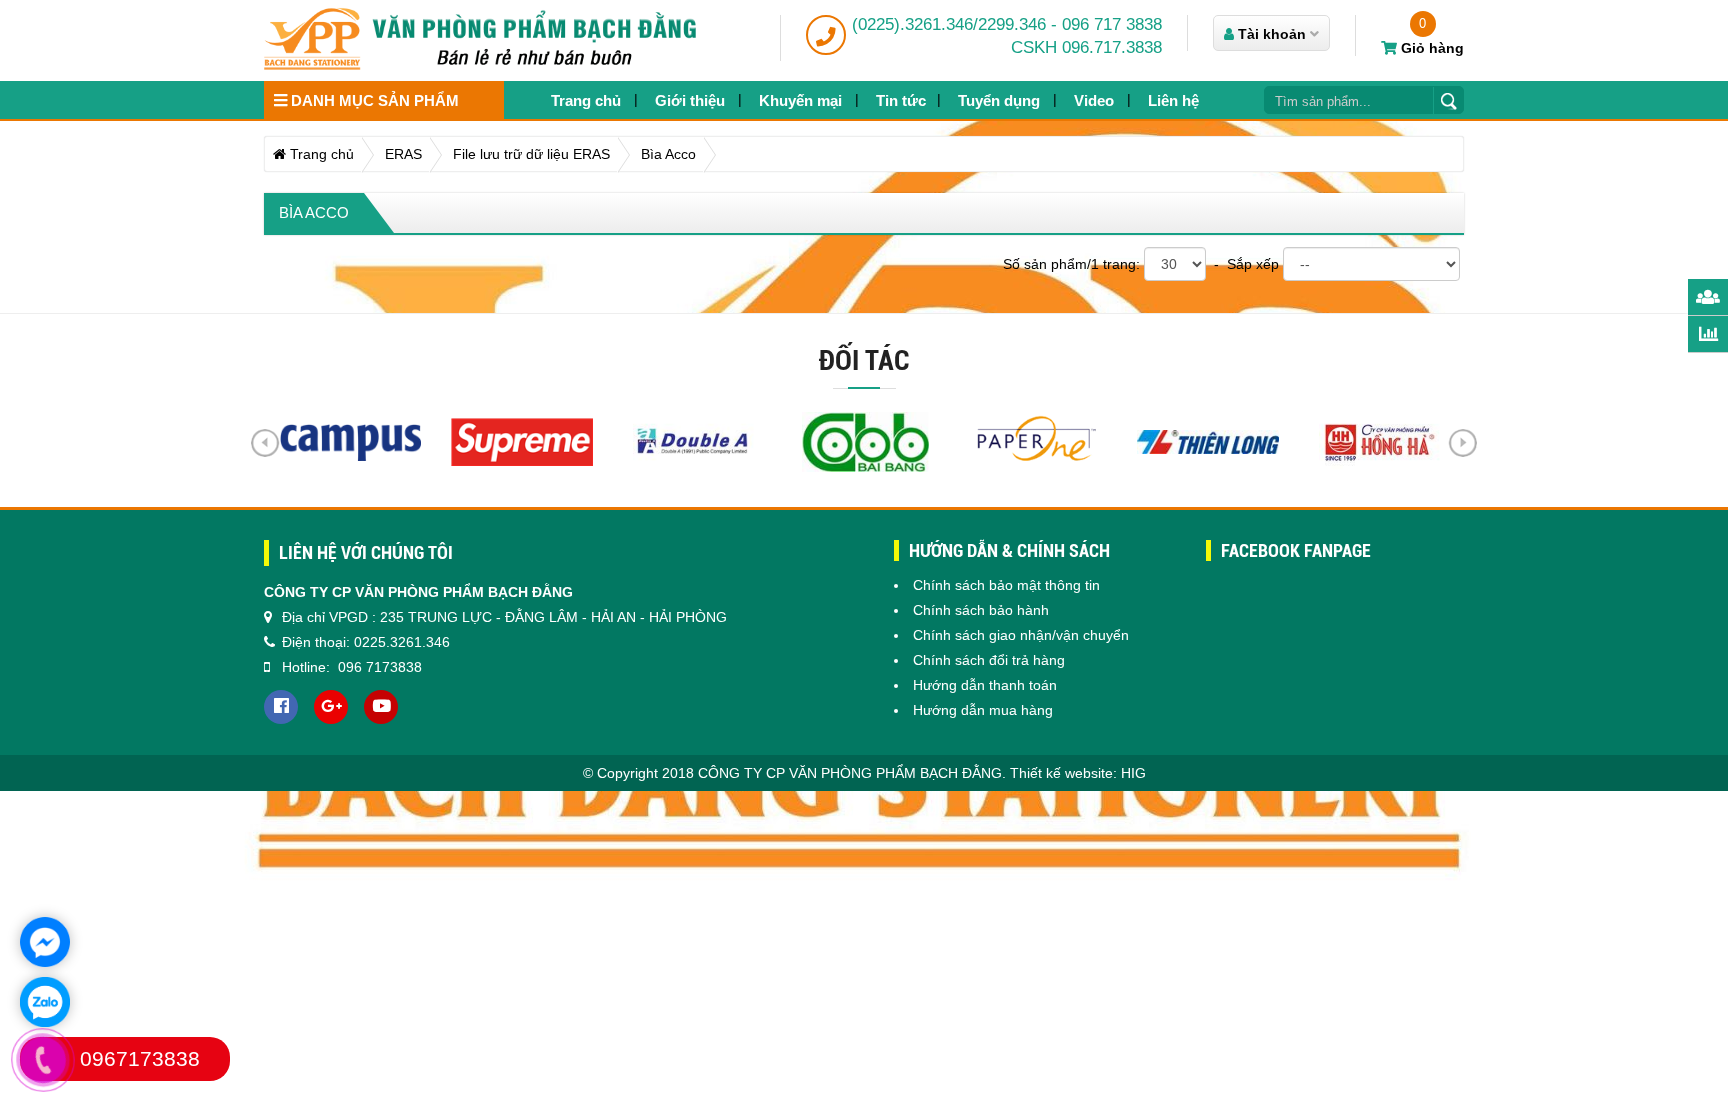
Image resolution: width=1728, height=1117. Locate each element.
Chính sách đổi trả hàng (989, 660)
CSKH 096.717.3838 (1086, 47)
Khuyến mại (800, 100)
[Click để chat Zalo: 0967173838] (45, 1002)
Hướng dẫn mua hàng (983, 710)
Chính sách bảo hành (981, 610)
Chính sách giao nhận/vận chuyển (1021, 635)
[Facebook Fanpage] (281, 707)
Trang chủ (586, 100)
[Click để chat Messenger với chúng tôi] (45, 942)
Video (1094, 100)
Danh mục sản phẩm (373, 100)
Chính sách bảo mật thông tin (1006, 585)
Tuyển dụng (999, 100)
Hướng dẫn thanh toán (985, 685)
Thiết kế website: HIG (1078, 773)
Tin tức (901, 100)
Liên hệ (1173, 100)
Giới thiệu (690, 100)
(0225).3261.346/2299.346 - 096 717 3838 (1007, 24)
